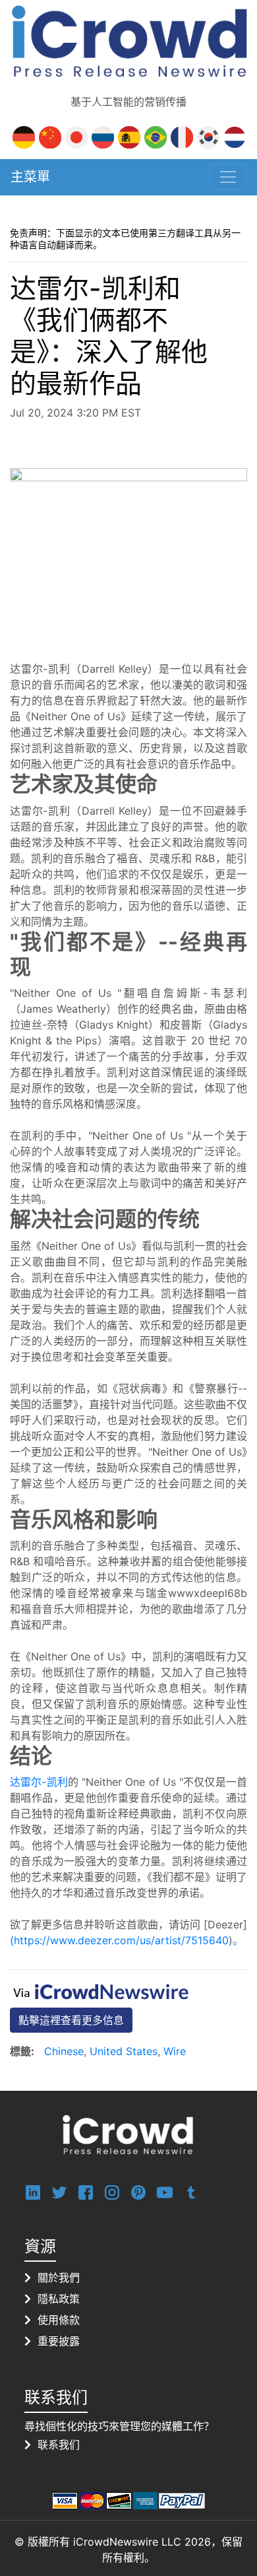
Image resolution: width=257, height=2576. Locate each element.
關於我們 (59, 2278)
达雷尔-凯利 (39, 1782)
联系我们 (59, 2445)
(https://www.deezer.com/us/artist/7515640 (119, 1940)
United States (124, 2051)
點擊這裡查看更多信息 (71, 2020)
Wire (175, 2051)
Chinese (64, 2051)
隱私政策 (59, 2299)
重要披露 (59, 2341)
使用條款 (59, 2320)
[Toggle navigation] (228, 177)
